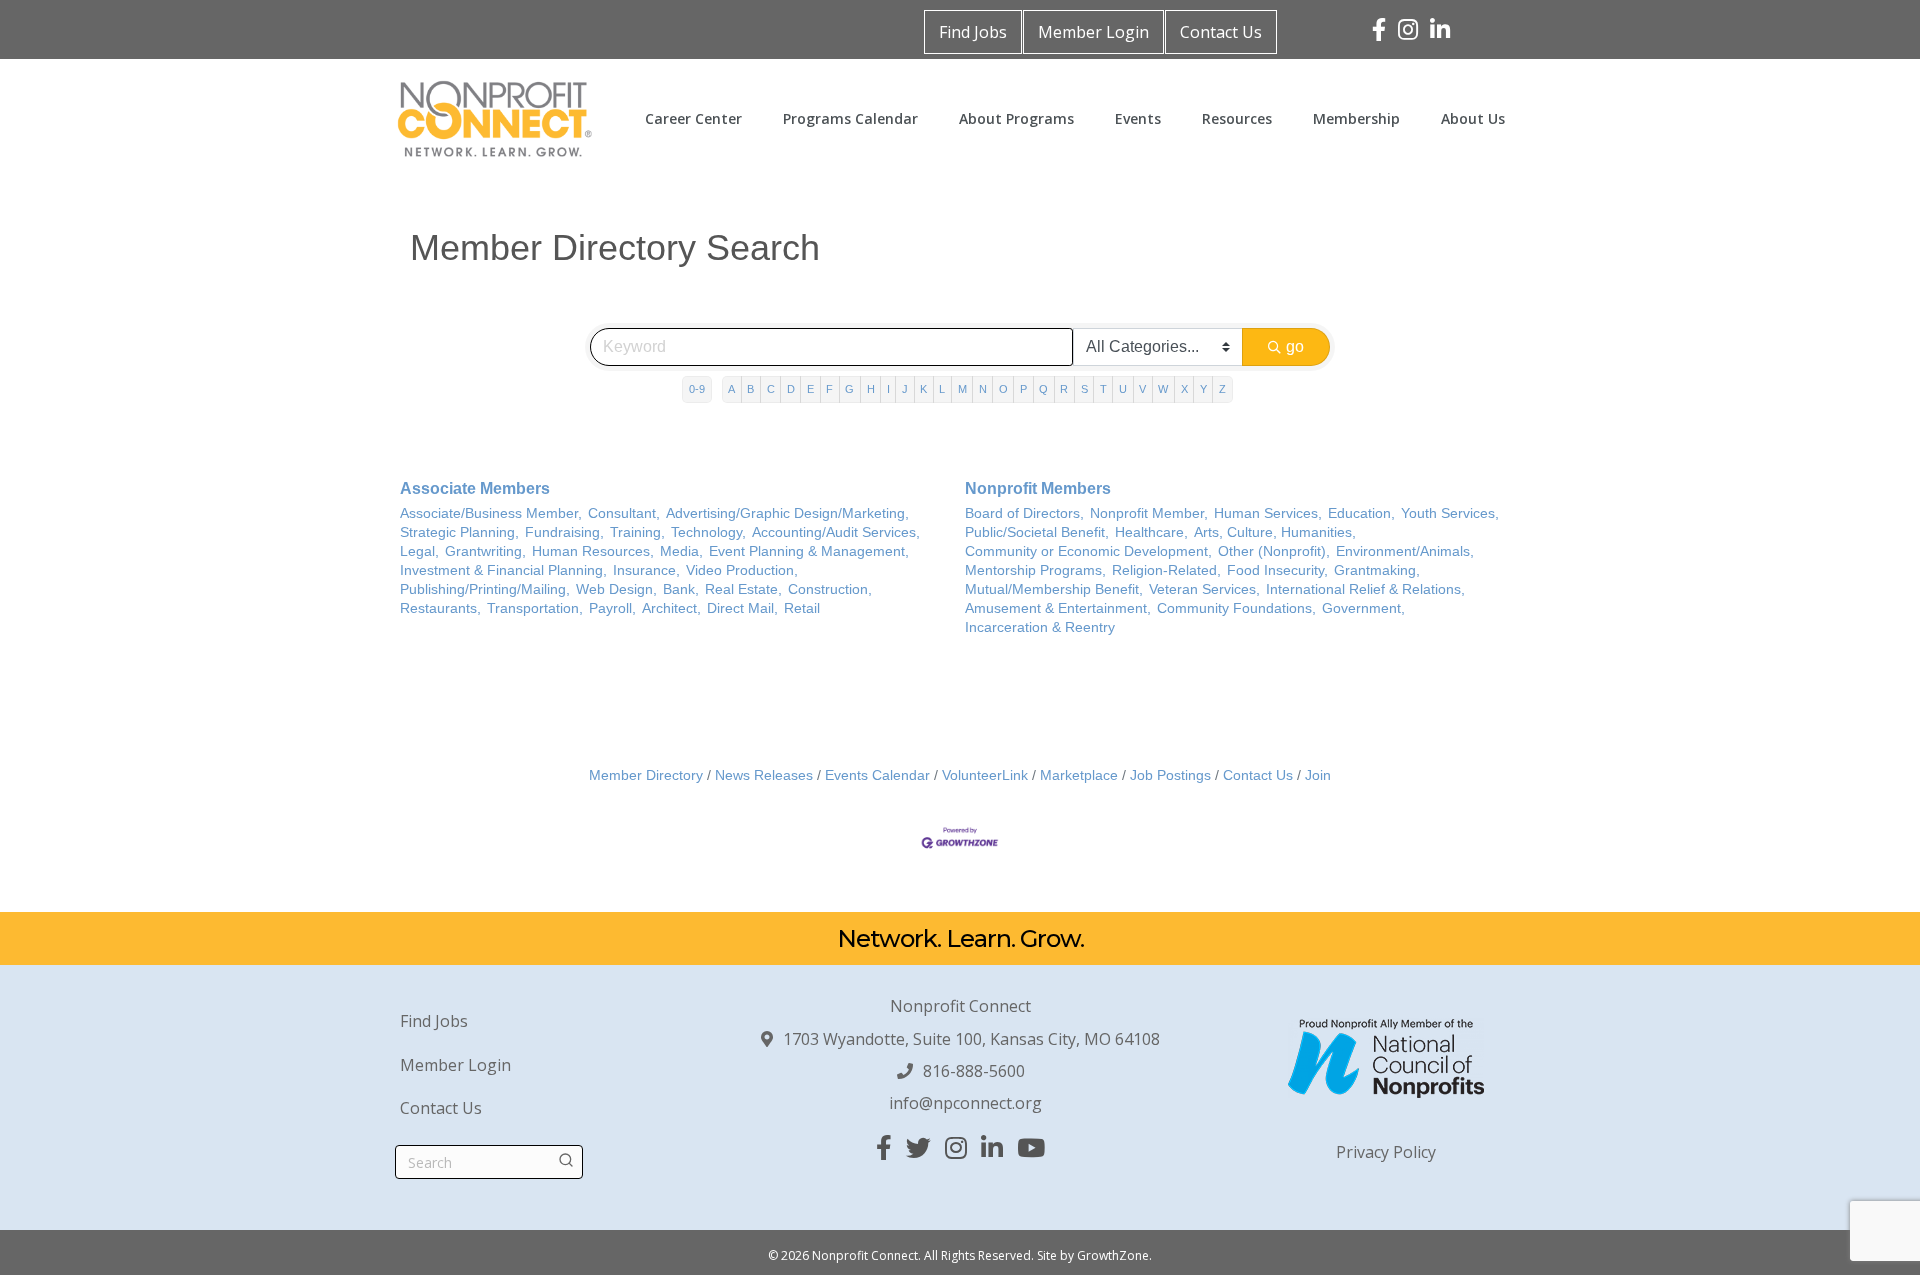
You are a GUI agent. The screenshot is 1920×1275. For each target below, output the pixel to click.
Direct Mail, (742, 608)
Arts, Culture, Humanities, (1275, 532)
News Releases (764, 775)
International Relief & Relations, (1365, 589)
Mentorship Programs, (1035, 570)
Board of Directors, (1024, 513)
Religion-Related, (1166, 570)
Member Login (1093, 32)
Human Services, (1268, 513)
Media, (681, 551)
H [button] (871, 389)
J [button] (905, 389)
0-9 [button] (697, 389)
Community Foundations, (1236, 608)
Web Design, (616, 589)
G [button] (849, 389)
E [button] (810, 389)
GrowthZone (1113, 1255)
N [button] (983, 389)
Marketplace (1079, 775)
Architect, (671, 608)
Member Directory (646, 775)
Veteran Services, (1204, 589)
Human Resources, (593, 551)
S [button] (1084, 389)
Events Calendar (877, 775)
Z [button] (1222, 389)
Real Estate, (743, 589)
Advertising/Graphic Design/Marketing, (787, 513)
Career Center (693, 118)
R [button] (1064, 389)
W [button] (1163, 389)
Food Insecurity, (1277, 570)
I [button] (888, 389)
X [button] (1184, 389)
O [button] (1003, 389)
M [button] (962, 389)
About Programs (1016, 118)
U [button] (1123, 389)
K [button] (923, 389)
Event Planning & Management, (809, 551)
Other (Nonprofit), (1274, 551)
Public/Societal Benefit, (1037, 532)
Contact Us (1221, 32)
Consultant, (624, 513)
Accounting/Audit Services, (836, 532)
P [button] (1023, 389)
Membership (1356, 118)
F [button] (829, 389)
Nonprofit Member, (1149, 513)
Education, (1361, 513)
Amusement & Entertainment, (1058, 608)
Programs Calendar (850, 118)
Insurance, (646, 570)
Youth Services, (1450, 513)
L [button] (942, 389)
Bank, (681, 589)
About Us (1473, 118)
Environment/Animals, (1405, 551)
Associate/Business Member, (491, 513)
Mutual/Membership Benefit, (1054, 589)
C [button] (771, 389)
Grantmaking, (1377, 570)
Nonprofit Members (1038, 488)
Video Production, (742, 570)
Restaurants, (440, 608)
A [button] (731, 389)
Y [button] (1203, 389)
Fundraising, (564, 532)
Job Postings (1170, 775)
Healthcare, (1151, 532)
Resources (1237, 118)
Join (1318, 775)
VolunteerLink (985, 775)
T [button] (1103, 389)
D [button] (791, 389)
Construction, (830, 589)
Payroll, (612, 608)
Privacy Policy (1386, 1152)
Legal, (419, 551)
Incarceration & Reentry (1040, 627)
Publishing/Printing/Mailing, (485, 589)
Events (1138, 118)
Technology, (708, 532)
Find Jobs (973, 32)
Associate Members (475, 488)
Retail (802, 608)
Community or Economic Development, (1088, 551)
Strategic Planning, (459, 532)
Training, (637, 532)
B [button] (750, 389)
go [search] (1295, 346)
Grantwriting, (485, 551)
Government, (1363, 608)
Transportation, (535, 608)
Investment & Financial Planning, (503, 570)
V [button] (1142, 389)
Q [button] (1043, 389)
